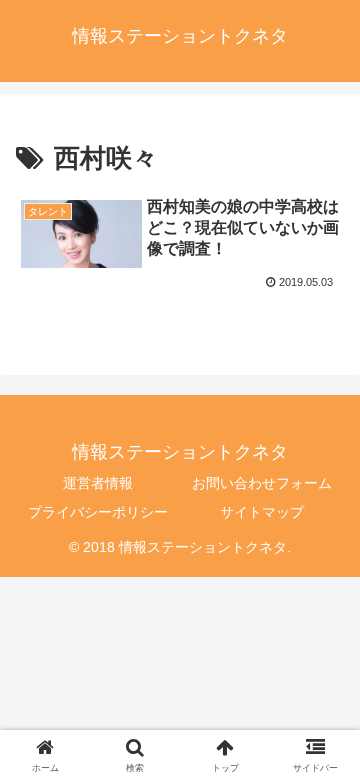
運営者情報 (98, 483)
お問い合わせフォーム (262, 483)
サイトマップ (262, 512)
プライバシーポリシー (98, 512)
